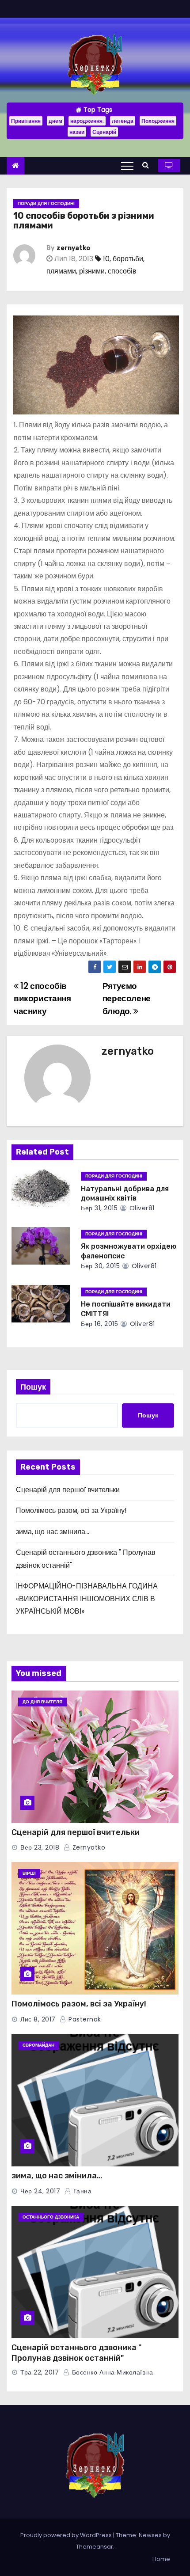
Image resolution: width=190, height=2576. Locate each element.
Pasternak (84, 2019)
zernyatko (73, 248)
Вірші (29, 1873)
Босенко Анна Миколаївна (111, 2372)
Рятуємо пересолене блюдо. (127, 999)
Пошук (33, 1387)
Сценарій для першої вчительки (68, 1490)
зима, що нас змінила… (53, 1532)
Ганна (81, 2191)
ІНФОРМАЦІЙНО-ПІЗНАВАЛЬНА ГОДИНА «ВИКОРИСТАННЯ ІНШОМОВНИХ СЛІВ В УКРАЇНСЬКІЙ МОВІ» (87, 1599)
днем (55, 121)
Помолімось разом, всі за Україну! (71, 1510)
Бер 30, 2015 (100, 1266)
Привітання (26, 121)
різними (92, 271)
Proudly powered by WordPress (67, 2535)
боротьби (128, 259)
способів (122, 271)
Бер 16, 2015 (99, 1324)
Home (161, 2559)
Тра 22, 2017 (40, 2372)
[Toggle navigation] (127, 166)
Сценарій (104, 132)
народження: (87, 121)
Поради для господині (46, 203)
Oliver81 (141, 1208)
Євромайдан (38, 2045)
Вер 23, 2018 (40, 1847)
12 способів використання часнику (42, 999)
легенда (123, 121)
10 (106, 259)
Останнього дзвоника (51, 2217)
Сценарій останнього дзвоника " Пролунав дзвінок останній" (76, 2353)
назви (77, 132)
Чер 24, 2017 (40, 2191)
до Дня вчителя (42, 1702)
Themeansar (95, 2547)
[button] (148, 165)
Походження (158, 121)
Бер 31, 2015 (99, 1208)
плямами (61, 271)
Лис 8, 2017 (38, 2019)
